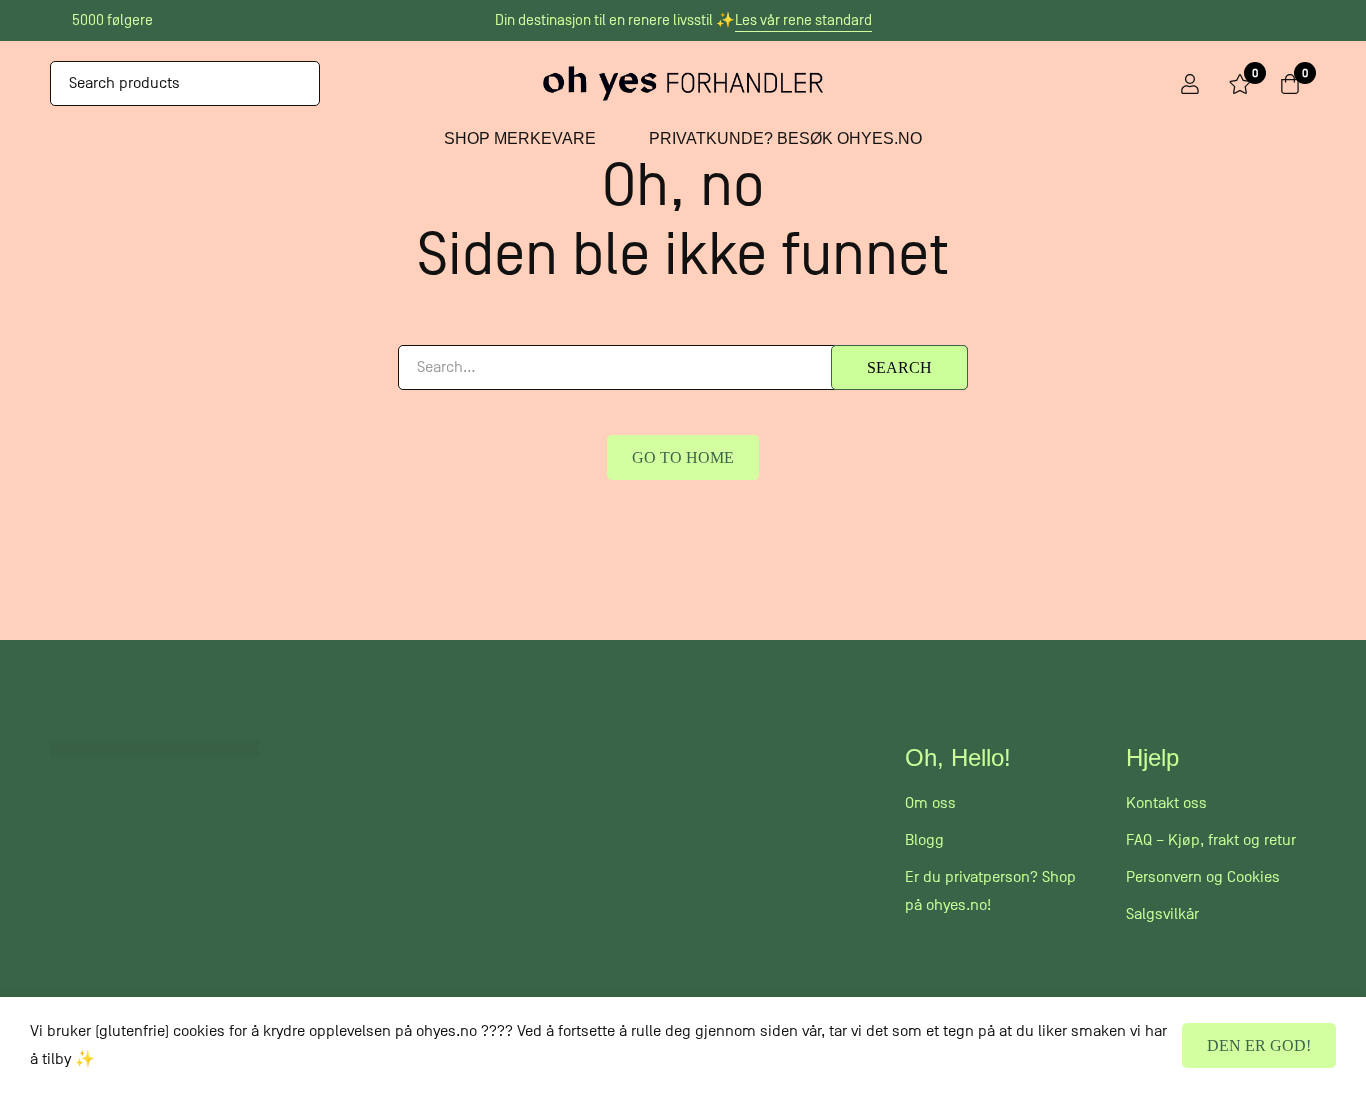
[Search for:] (683, 367)
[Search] (297, 83)
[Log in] (1190, 84)
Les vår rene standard (803, 19)
